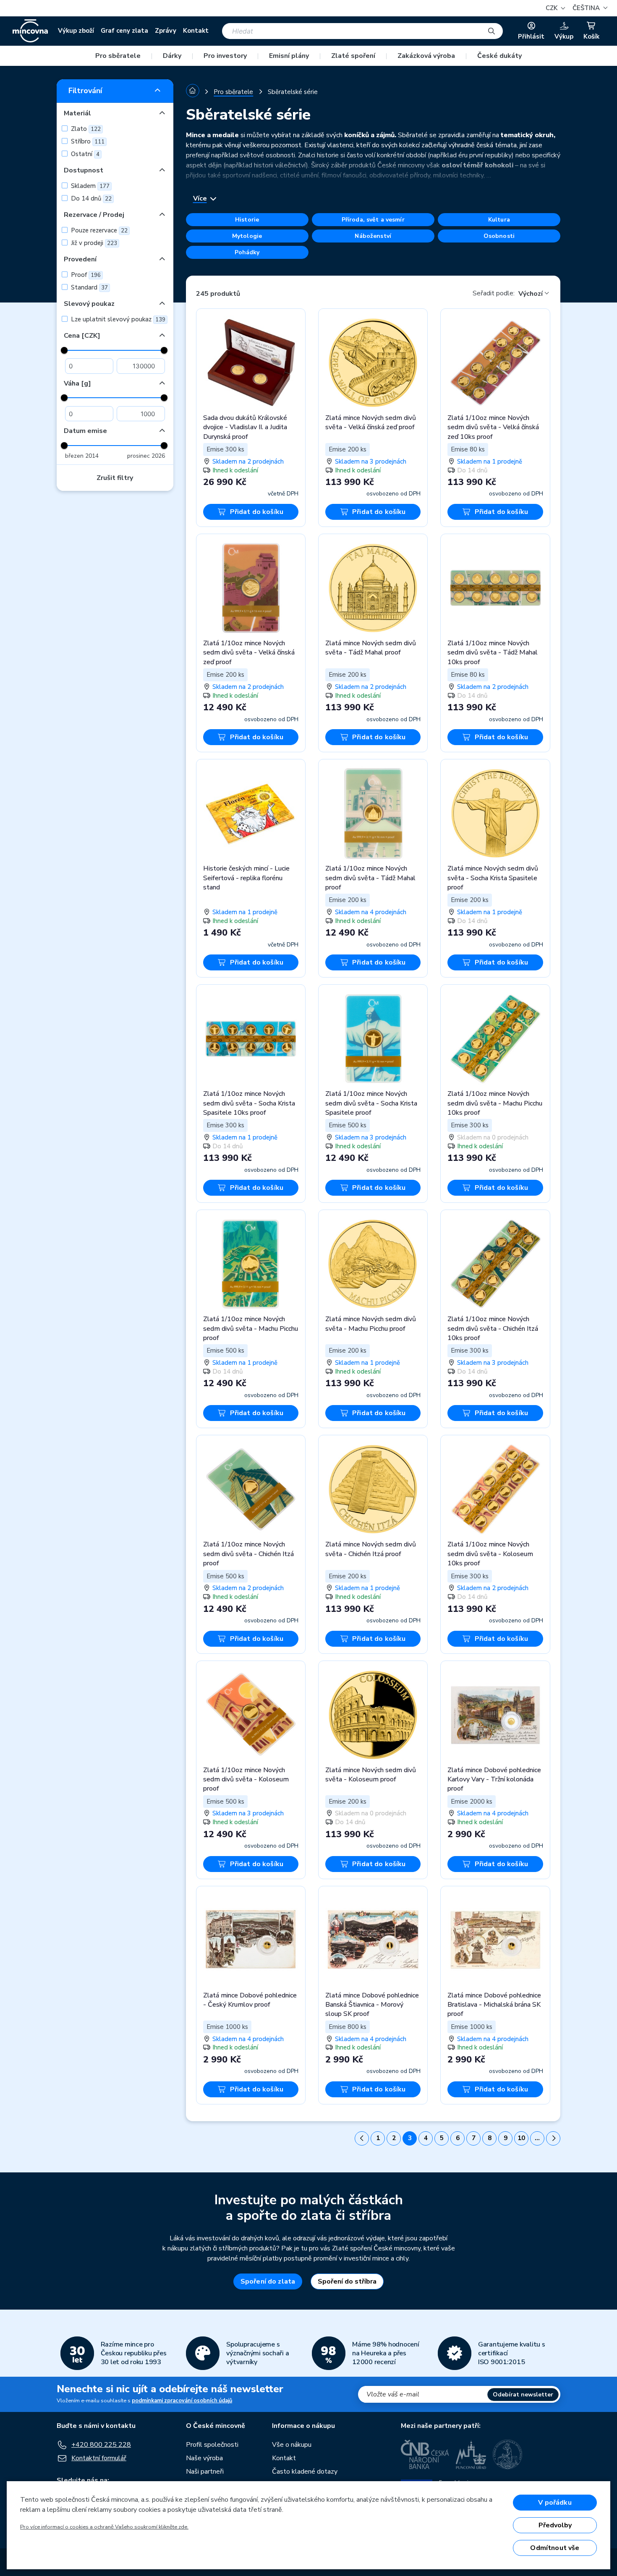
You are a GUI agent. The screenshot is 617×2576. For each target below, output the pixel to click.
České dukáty (499, 56)
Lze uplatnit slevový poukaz (117, 319)
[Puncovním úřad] (471, 2454)
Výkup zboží (76, 31)
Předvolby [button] (555, 2525)
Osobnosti (499, 236)
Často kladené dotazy (305, 2472)
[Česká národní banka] (425, 2454)
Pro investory (225, 56)
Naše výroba (204, 2458)
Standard (89, 287)
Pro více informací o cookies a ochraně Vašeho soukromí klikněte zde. (104, 2527)
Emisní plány (289, 56)
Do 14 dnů (90, 198)
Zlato (85, 129)
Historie (247, 220)
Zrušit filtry (115, 478)
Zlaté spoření (353, 56)
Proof (85, 275)
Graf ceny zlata (124, 31)
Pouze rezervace (98, 230)
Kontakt (196, 31)
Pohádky (247, 252)
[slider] (64, 350)
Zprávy (166, 31)
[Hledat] (492, 31)
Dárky (172, 56)
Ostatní (84, 154)
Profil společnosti (212, 2445)
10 (521, 2138)
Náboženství (373, 236)
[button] (589, 8)
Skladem (89, 186)
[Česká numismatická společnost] (508, 2454)
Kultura (499, 220)
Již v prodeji (93, 243)
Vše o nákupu (292, 2445)
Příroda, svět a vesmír (373, 220)
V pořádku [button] (555, 2503)
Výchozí (531, 294)
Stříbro (87, 141)
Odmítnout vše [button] (555, 2548)
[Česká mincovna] (30, 31)
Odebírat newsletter (523, 2395)
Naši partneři (205, 2472)
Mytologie (247, 236)
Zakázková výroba (426, 56)
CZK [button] (552, 8)
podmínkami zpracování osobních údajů (182, 2401)
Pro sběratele (118, 56)
